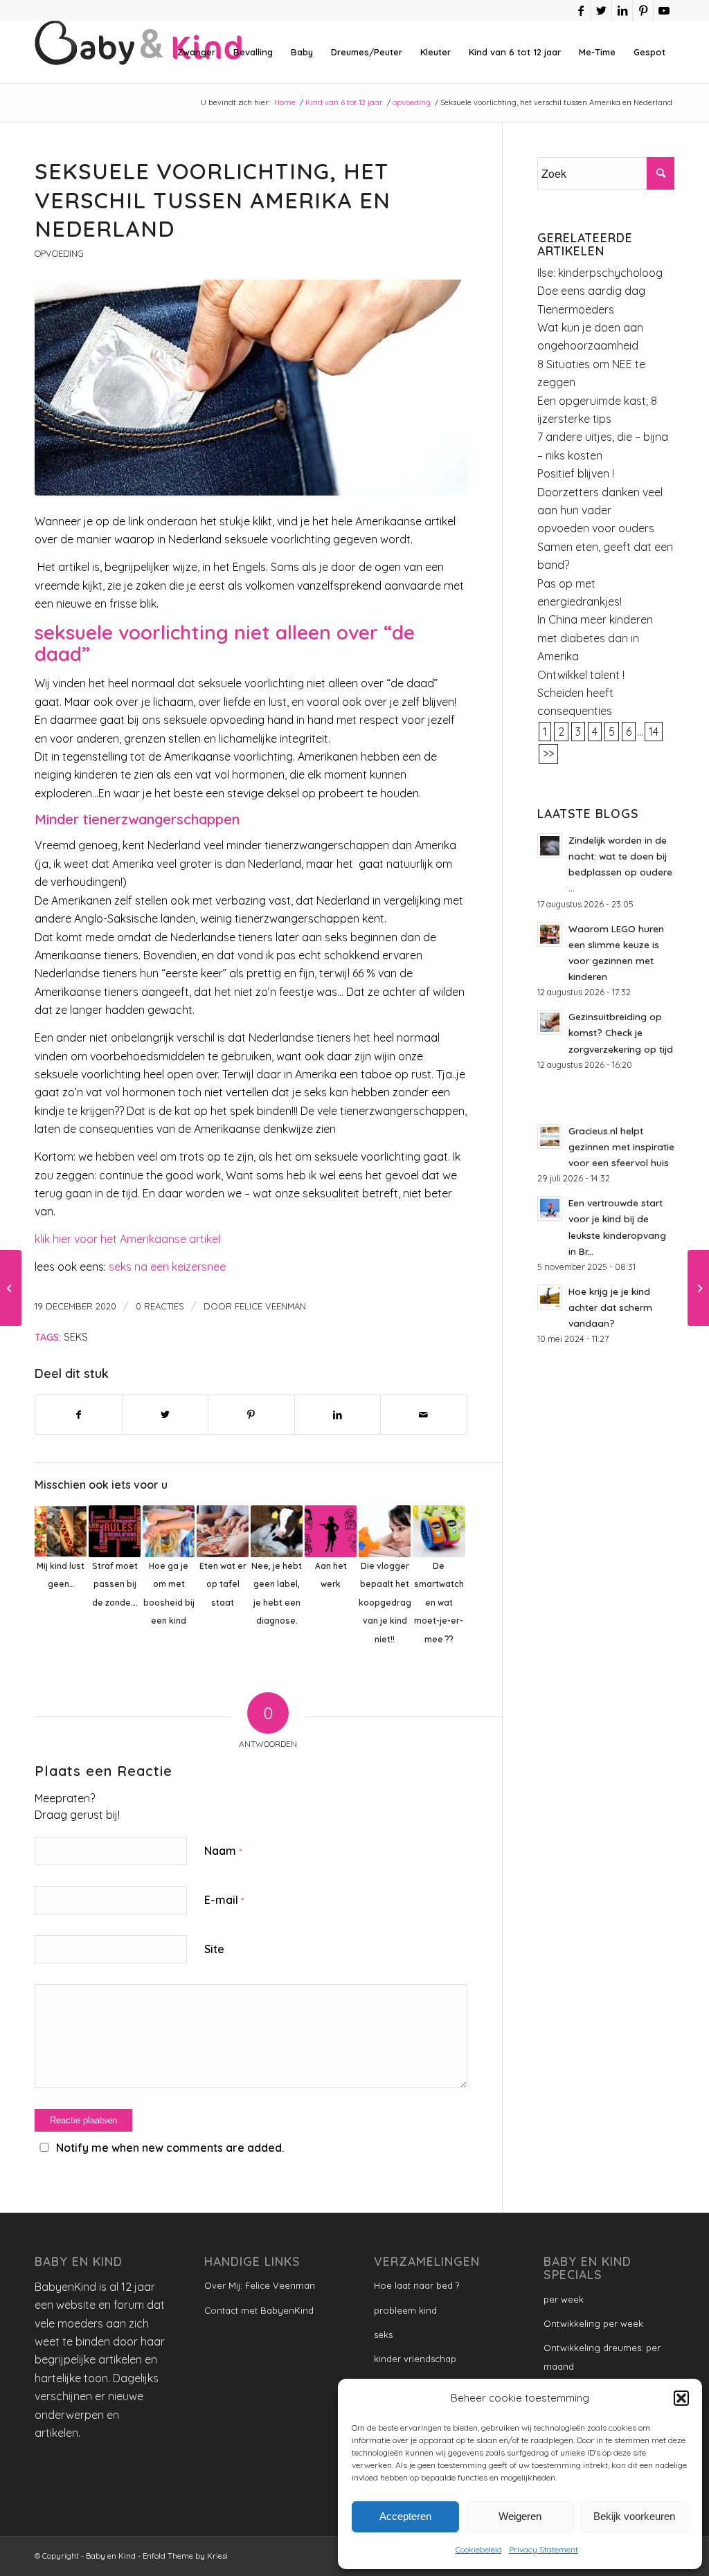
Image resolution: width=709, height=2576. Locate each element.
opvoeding (59, 253)
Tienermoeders (576, 309)
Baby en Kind (111, 2556)
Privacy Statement (544, 2549)
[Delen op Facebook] (79, 1415)
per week (564, 2299)
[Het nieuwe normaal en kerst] (698, 1288)
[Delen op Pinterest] (251, 1415)
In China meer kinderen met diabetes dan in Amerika (595, 638)
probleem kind (405, 2310)
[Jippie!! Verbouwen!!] (11, 1288)
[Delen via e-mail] (424, 1415)
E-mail (224, 1900)
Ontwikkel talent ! (581, 675)
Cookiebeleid (479, 2549)
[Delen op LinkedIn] (338, 1415)
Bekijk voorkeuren (634, 2516)
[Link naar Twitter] (601, 10)
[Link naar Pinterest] (643, 10)
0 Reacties (160, 1306)
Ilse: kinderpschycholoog (600, 273)
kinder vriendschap (415, 2359)
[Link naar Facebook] (581, 10)
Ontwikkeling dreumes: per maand (602, 2357)
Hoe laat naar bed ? (416, 2285)
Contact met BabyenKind (259, 2310)
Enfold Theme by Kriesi (185, 2556)
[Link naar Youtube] (664, 10)
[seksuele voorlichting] (251, 388)
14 (654, 732)
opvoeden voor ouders (596, 528)
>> (548, 754)
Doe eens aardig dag (591, 291)
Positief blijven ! (576, 473)
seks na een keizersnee (167, 1267)
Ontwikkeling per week (593, 2323)
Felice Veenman (270, 1306)
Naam (223, 1851)
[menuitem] (196, 52)
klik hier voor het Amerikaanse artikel (127, 1239)
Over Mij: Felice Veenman (260, 2285)
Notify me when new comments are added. (170, 2148)
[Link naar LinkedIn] (622, 10)
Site (214, 1949)
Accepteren (405, 2516)
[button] (681, 2398)
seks (76, 1337)
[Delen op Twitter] (165, 1415)
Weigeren (520, 2516)
